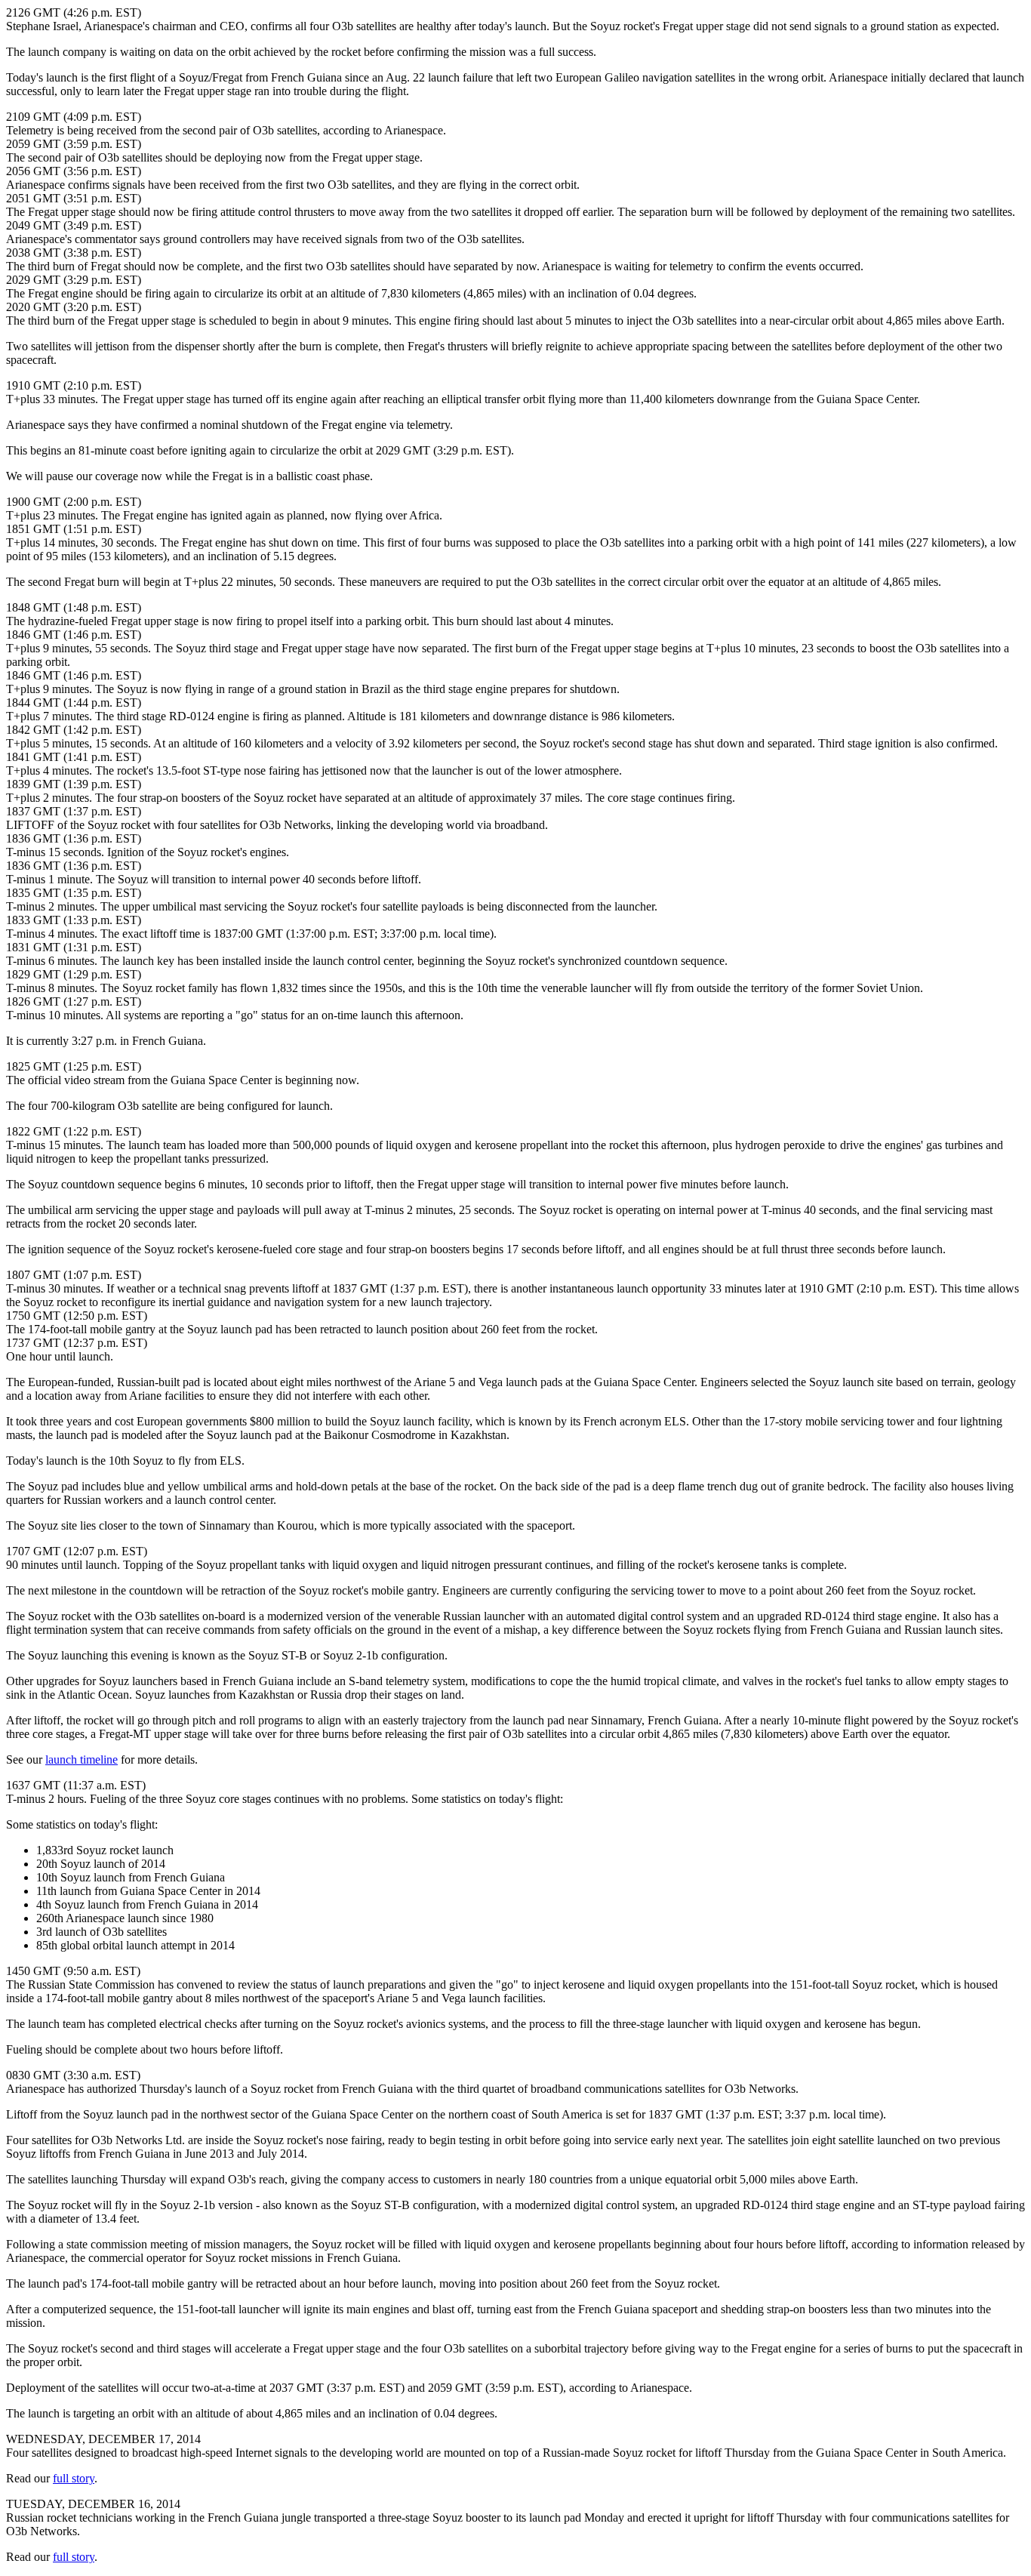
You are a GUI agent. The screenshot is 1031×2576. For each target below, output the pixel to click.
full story (74, 2478)
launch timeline (82, 1759)
